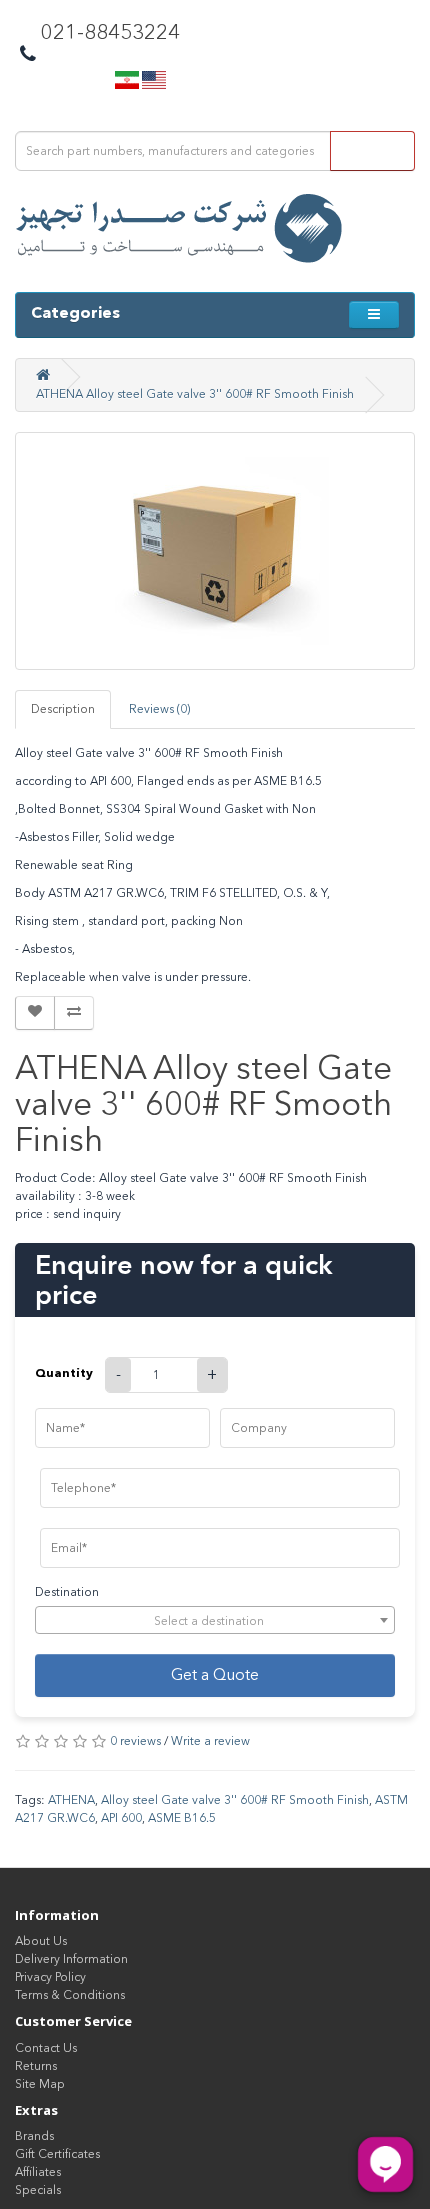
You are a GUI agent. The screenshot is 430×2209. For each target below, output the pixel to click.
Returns (36, 2066)
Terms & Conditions (70, 1995)
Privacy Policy (50, 1977)
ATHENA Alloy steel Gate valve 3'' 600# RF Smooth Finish (195, 394)
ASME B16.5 (182, 1818)
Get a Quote (215, 1674)
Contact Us (46, 2048)
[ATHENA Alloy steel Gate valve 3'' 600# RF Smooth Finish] (215, 551)
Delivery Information (71, 1959)
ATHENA (71, 1800)
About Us (41, 1941)
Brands (34, 2136)
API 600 (121, 1818)
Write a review (210, 1741)
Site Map (40, 2084)
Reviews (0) (159, 709)
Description (63, 709)
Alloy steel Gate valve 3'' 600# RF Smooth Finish (235, 1800)
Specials (38, 2190)
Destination (67, 1592)
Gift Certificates (57, 2154)
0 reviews (135, 1741)
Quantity (64, 1372)
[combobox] (215, 1620)
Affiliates (38, 2172)
